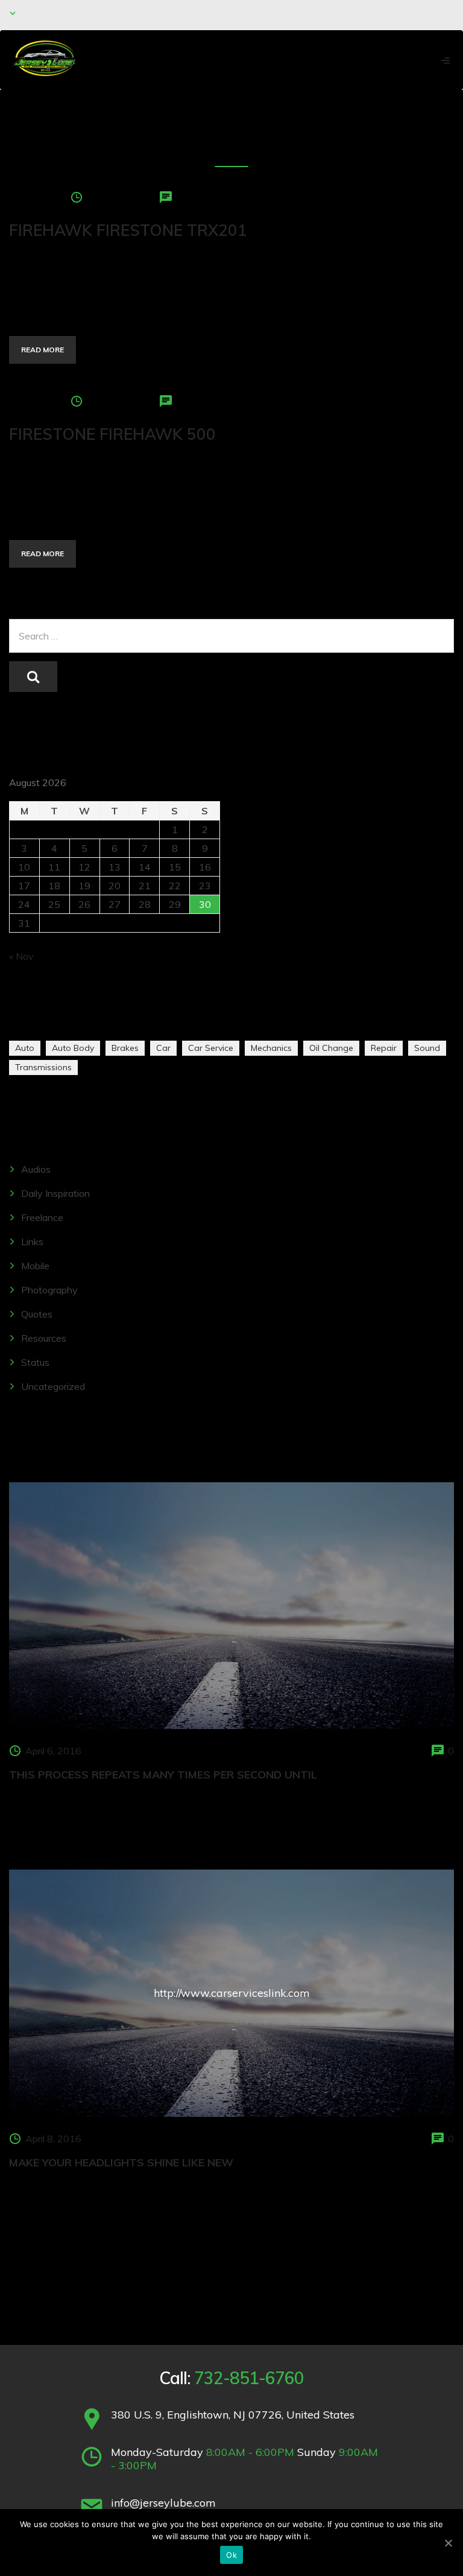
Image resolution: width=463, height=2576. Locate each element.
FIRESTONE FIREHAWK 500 (112, 434)
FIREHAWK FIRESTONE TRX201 (128, 230)
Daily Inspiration (55, 1193)
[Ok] (448, 2543)
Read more (43, 350)
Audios (36, 1169)
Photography (49, 1290)
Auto (25, 1048)
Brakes (125, 1048)
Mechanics (271, 1048)
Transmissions (43, 1067)
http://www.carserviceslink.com (232, 1993)
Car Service (211, 1048)
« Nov (21, 956)
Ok (231, 2555)
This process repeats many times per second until (163, 1775)
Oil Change (331, 1048)
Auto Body (73, 1048)
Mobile (35, 1266)
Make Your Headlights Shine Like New (121, 2162)
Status (35, 1362)
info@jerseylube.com (163, 2503)
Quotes (37, 1314)
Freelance (42, 1217)
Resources (44, 1338)
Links (32, 1242)
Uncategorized (53, 1386)
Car (163, 1048)
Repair (384, 1048)
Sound (427, 1048)
